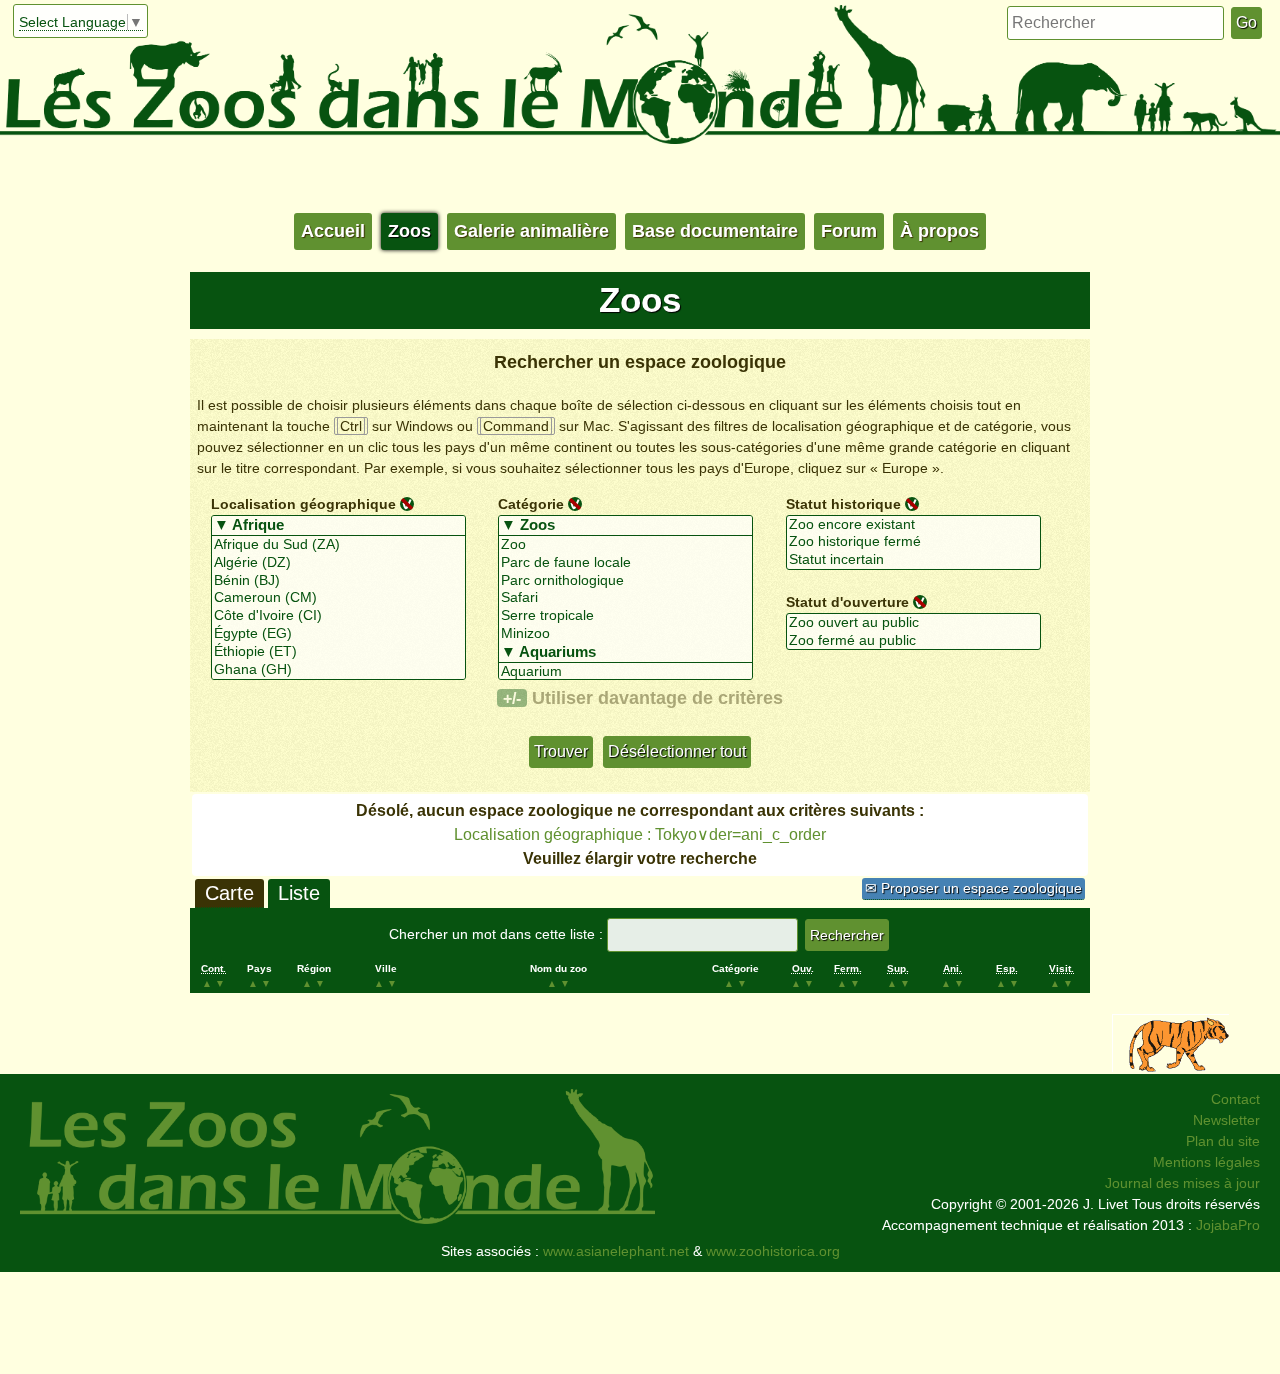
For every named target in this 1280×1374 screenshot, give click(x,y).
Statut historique (843, 504)
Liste (299, 893)
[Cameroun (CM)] (338, 598)
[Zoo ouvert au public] (913, 623)
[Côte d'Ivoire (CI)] (338, 616)
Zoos (409, 231)
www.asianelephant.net (616, 1251)
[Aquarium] (625, 672)
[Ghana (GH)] (338, 670)
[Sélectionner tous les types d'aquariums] (625, 653)
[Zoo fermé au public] (913, 641)
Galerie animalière (531, 231)
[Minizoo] (625, 634)
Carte (229, 893)
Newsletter (1226, 1120)
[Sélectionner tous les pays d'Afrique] (338, 526)
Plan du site (1223, 1141)
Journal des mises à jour (1182, 1183)
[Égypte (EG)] (338, 634)
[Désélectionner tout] (407, 503)
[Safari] (625, 598)
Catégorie (531, 504)
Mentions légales (1206, 1162)
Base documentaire (715, 231)
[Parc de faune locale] (625, 563)
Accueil (333, 231)
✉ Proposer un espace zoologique (973, 888)
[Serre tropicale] (625, 616)
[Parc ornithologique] (625, 581)
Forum (849, 231)
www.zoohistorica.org (773, 1251)
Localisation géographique (303, 504)
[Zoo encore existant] (913, 525)
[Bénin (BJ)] (338, 581)
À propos (939, 231)
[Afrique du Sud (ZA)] (338, 545)
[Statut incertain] (913, 560)
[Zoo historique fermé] (913, 542)
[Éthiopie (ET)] (338, 652)
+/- (512, 698)
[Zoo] (625, 545)
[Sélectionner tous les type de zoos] (625, 526)
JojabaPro (1228, 1225)
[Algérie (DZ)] (338, 563)
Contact (1235, 1099)
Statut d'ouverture (847, 602)
